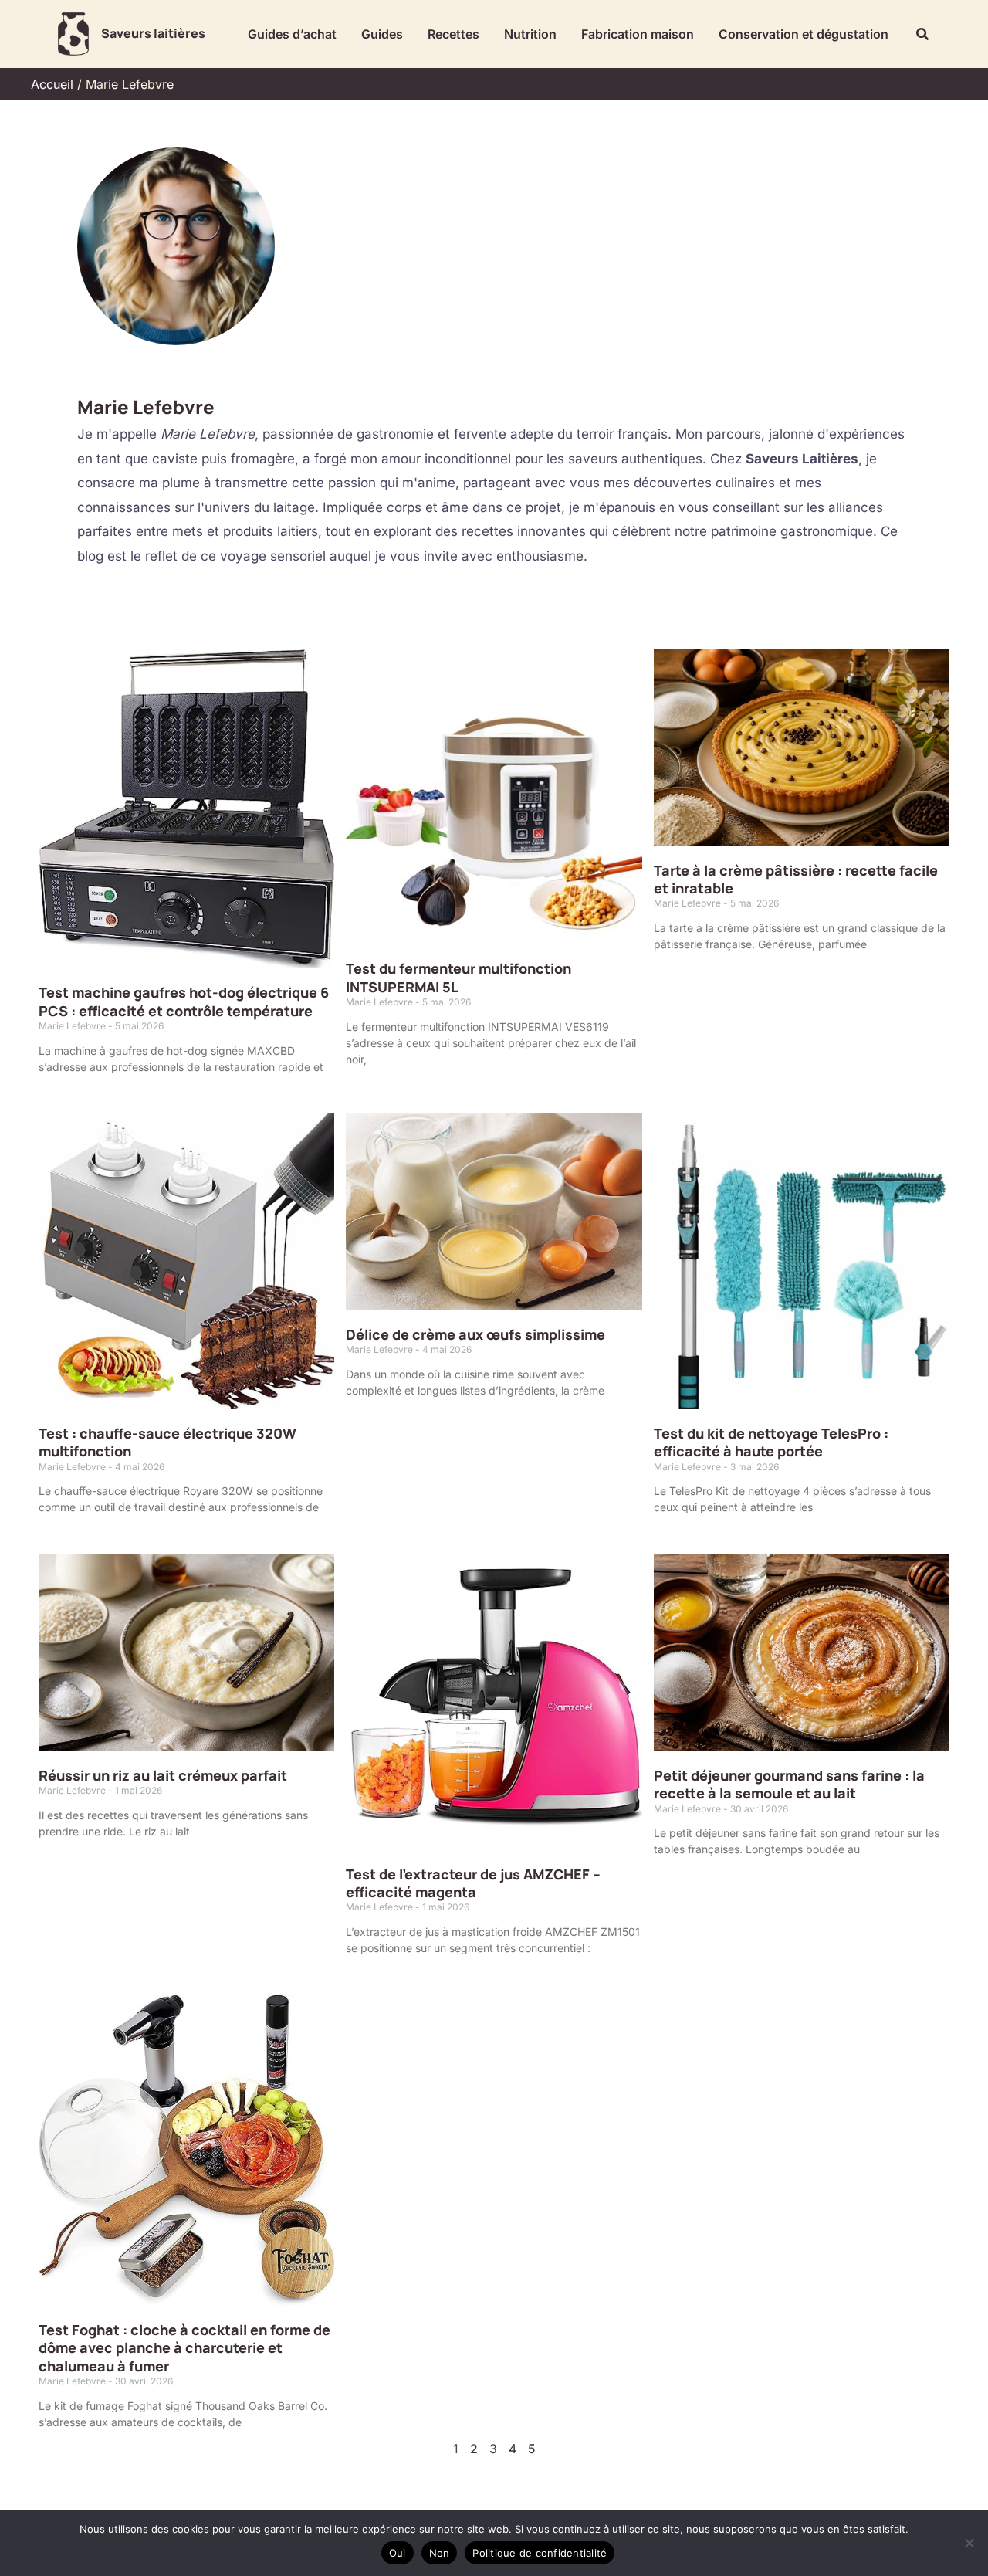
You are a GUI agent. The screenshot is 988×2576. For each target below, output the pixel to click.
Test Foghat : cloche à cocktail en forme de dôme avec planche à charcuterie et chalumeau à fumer (184, 2348)
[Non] (969, 2543)
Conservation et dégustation (804, 34)
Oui (398, 2553)
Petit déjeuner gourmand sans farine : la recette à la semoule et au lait (789, 1784)
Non (440, 2553)
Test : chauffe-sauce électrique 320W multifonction (167, 1442)
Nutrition (530, 34)
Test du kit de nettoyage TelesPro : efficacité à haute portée (771, 1442)
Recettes (453, 34)
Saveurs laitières (153, 33)
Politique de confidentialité (540, 2553)
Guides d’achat (292, 34)
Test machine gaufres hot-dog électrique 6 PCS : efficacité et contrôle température (184, 1001)
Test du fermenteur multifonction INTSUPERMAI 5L (458, 977)
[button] (923, 34)
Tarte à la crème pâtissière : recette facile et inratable (796, 879)
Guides (382, 34)
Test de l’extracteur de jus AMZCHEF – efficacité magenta (473, 1883)
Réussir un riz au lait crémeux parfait (163, 1775)
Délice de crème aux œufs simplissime (475, 1334)
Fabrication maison (638, 34)
